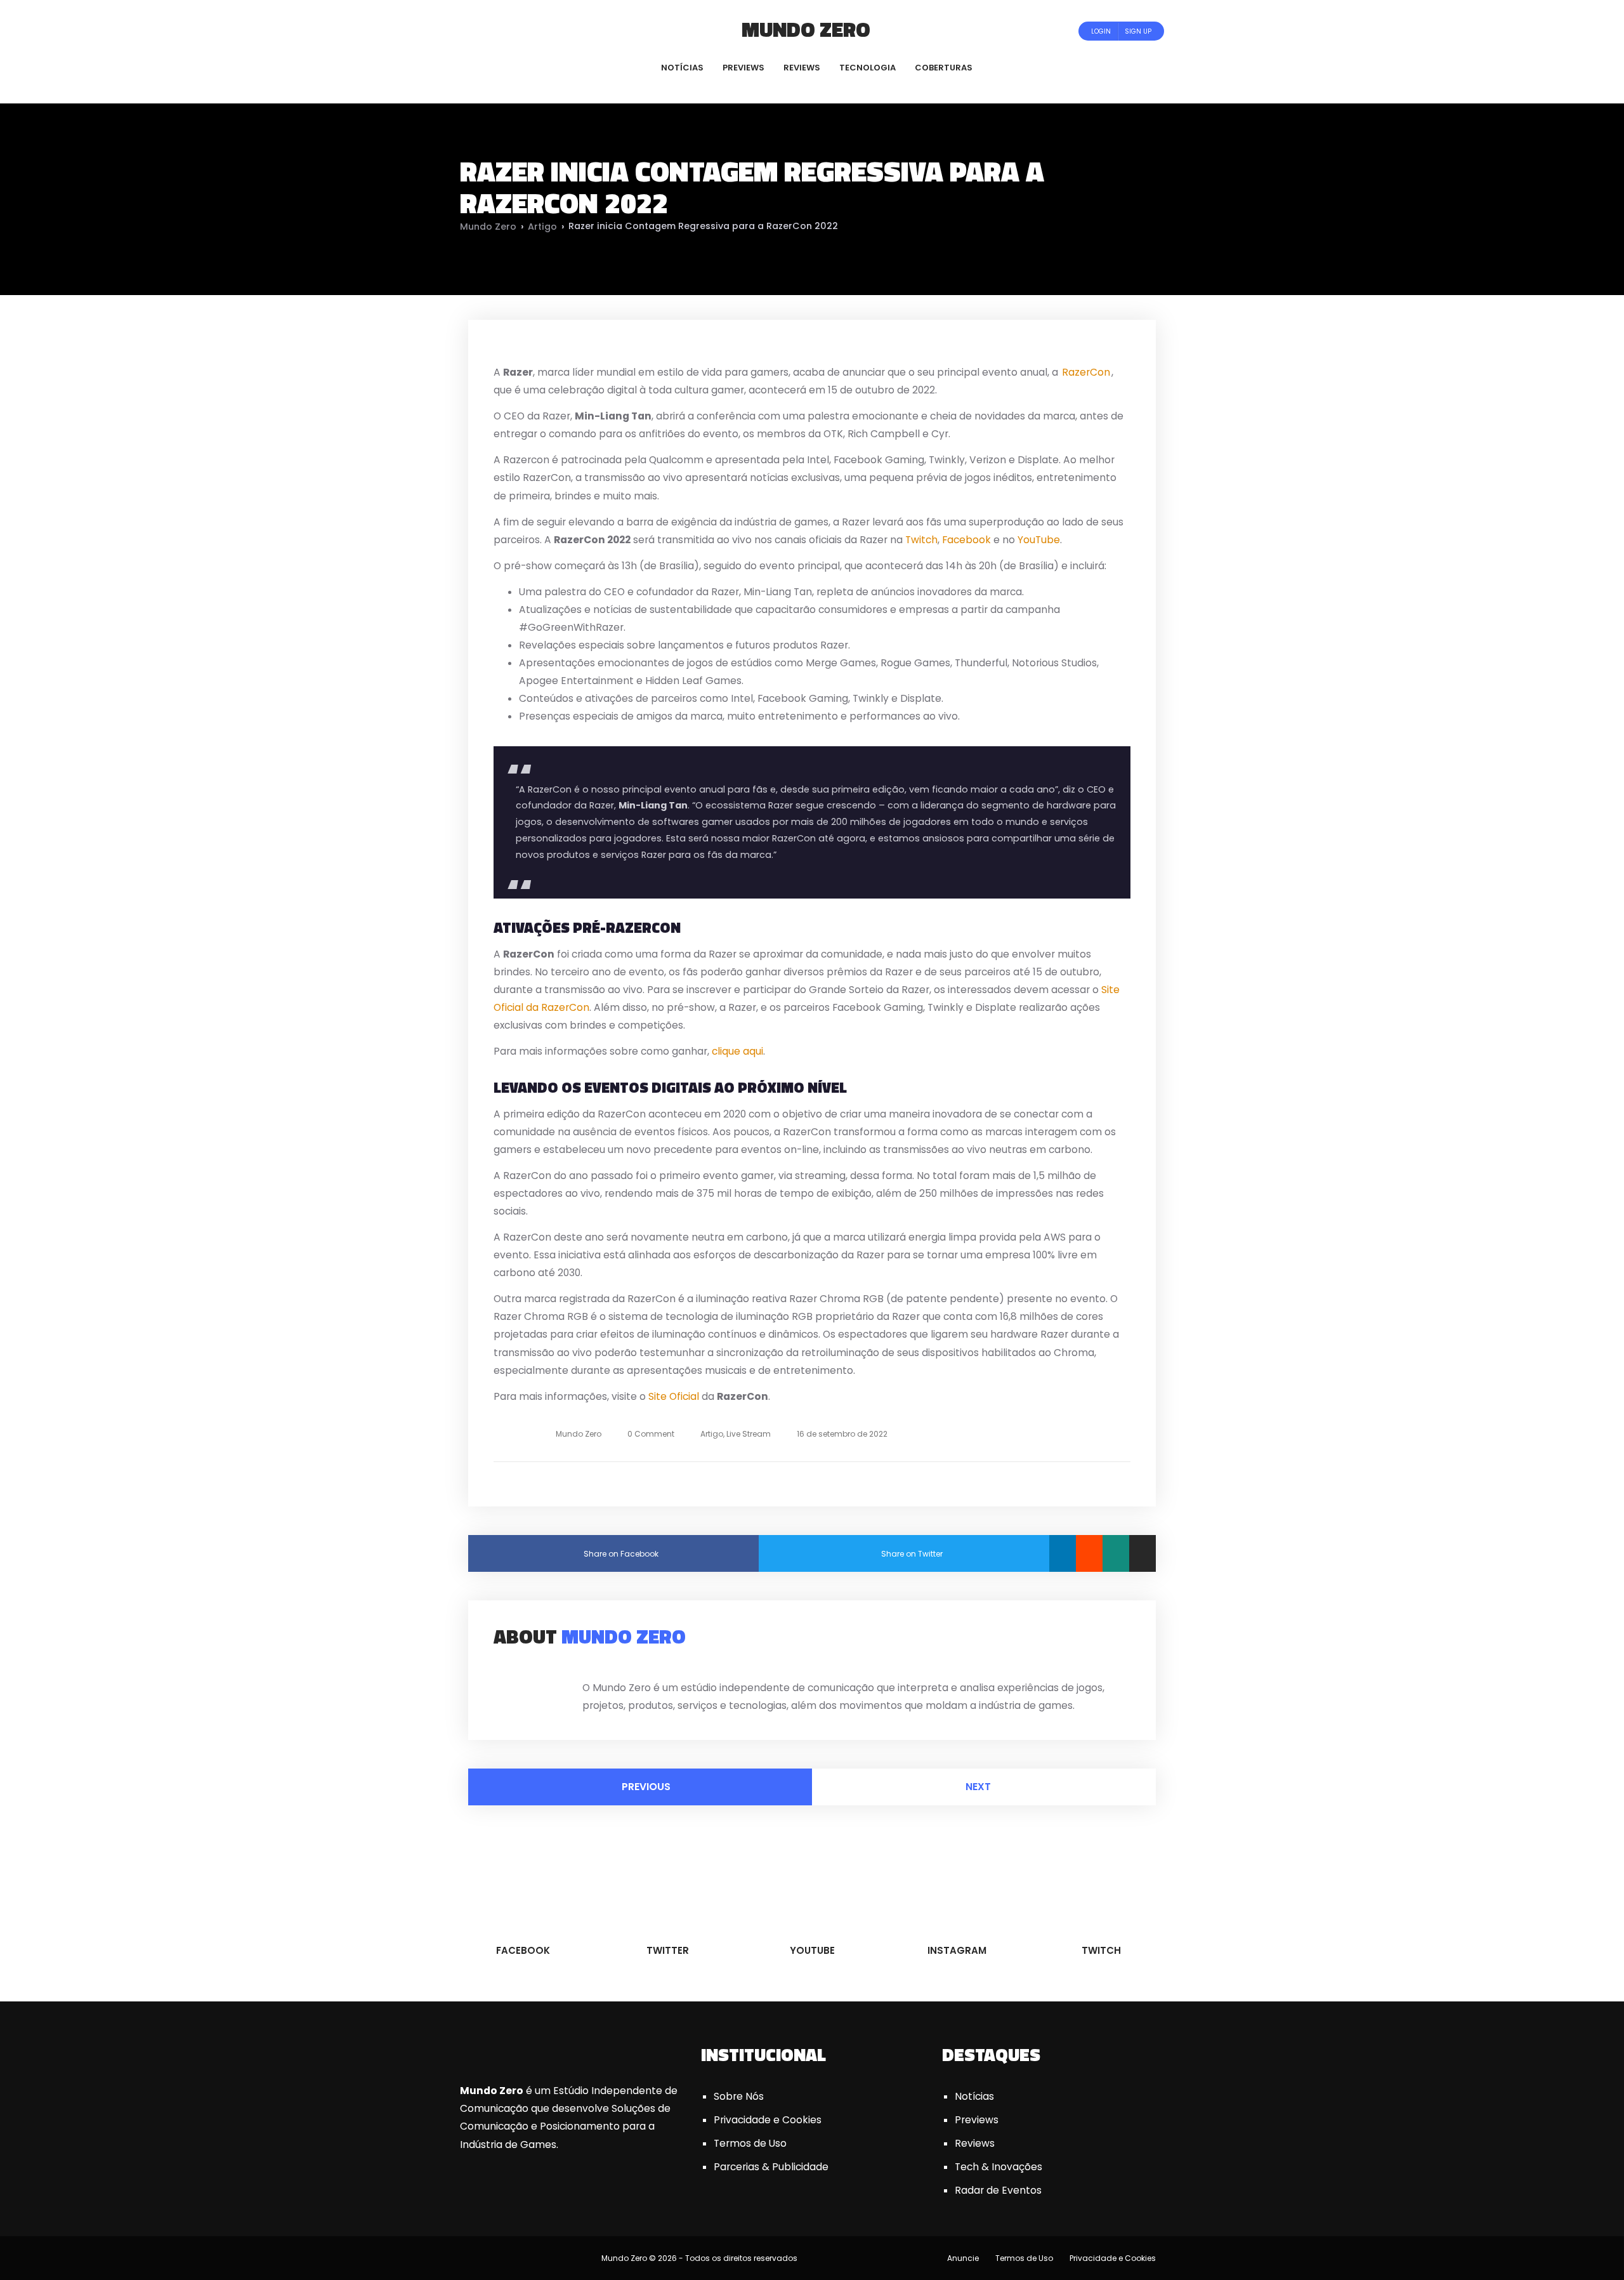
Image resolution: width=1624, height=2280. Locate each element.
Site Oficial (674, 1396)
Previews (977, 2120)
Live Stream (749, 1434)
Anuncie (963, 2258)
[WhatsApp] (1116, 1553)
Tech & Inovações (999, 2167)
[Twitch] (549, 31)
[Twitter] (502, 31)
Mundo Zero (806, 29)
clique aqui (737, 1051)
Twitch (921, 540)
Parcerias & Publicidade (771, 2167)
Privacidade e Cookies (768, 2120)
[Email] (1143, 1553)
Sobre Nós (739, 2096)
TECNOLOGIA (868, 68)
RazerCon (1086, 372)
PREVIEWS (743, 68)
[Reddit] (1089, 1553)
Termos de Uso (750, 2143)
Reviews (975, 2143)
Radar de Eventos (998, 2190)
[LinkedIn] (1063, 1553)
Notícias (974, 2096)
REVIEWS (802, 68)
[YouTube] (519, 31)
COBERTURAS (944, 68)
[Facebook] (485, 31)
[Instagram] (536, 31)
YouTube (1039, 540)
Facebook (966, 540)
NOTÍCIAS (682, 68)
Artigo (542, 227)
